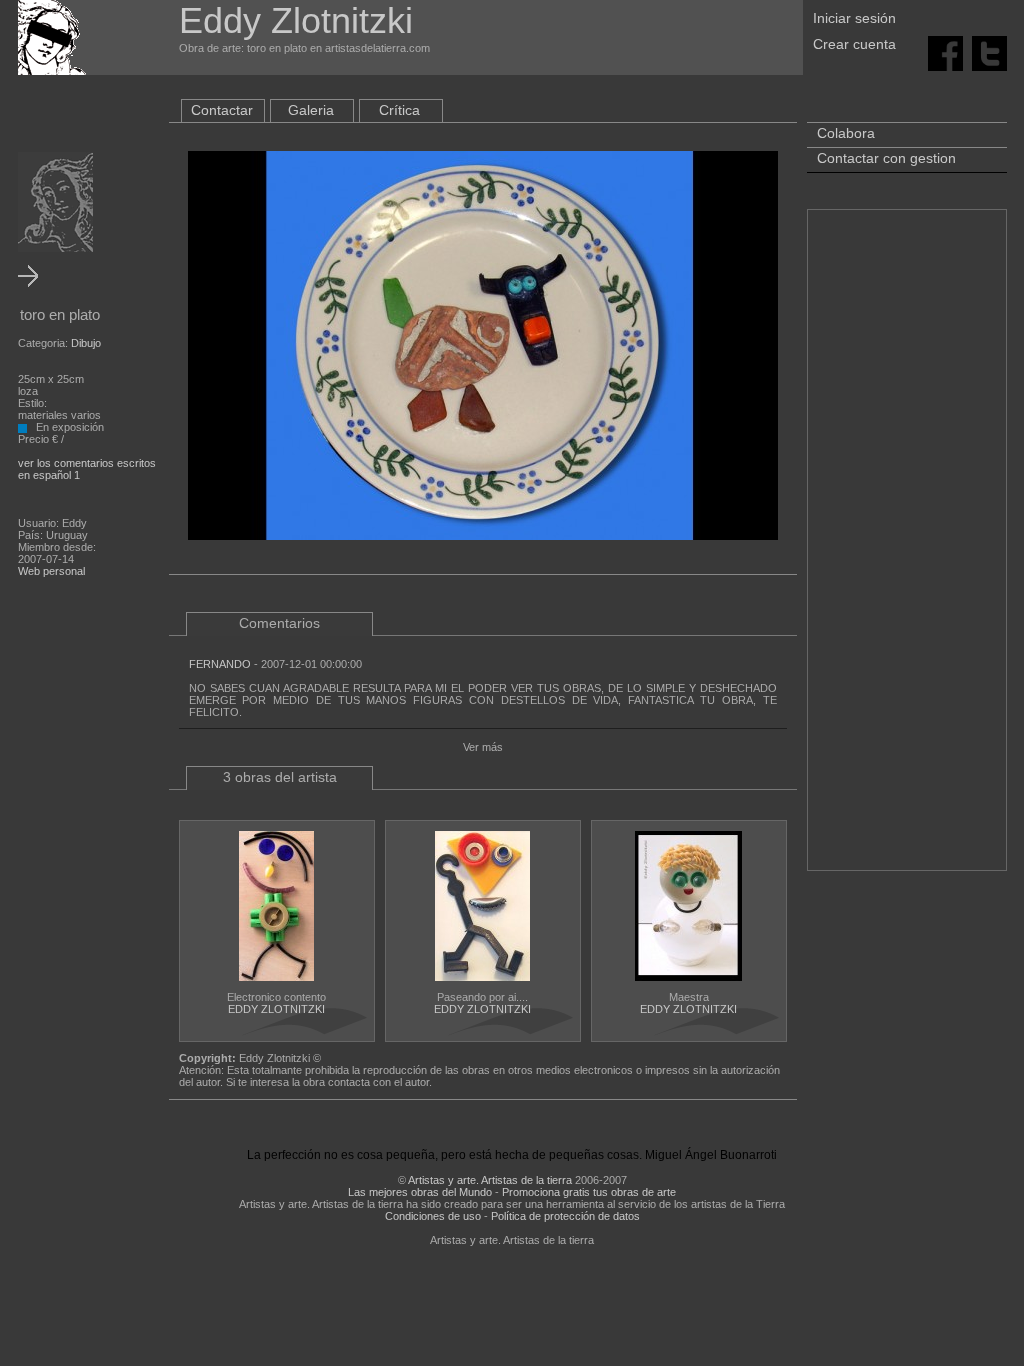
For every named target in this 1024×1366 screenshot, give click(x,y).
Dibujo (86, 343)
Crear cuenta (854, 44)
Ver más (483, 747)
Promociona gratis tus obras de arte (589, 1192)
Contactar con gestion (886, 158)
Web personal (51, 571)
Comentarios (279, 623)
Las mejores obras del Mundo (420, 1192)
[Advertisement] (907, 550)
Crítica (399, 110)
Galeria (311, 110)
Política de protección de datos (565, 1216)
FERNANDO (220, 664)
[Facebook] (945, 52)
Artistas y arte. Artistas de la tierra (490, 1180)
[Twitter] (989, 52)
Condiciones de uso (433, 1216)
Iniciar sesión (854, 18)
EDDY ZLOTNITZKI (276, 1009)
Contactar (222, 110)
